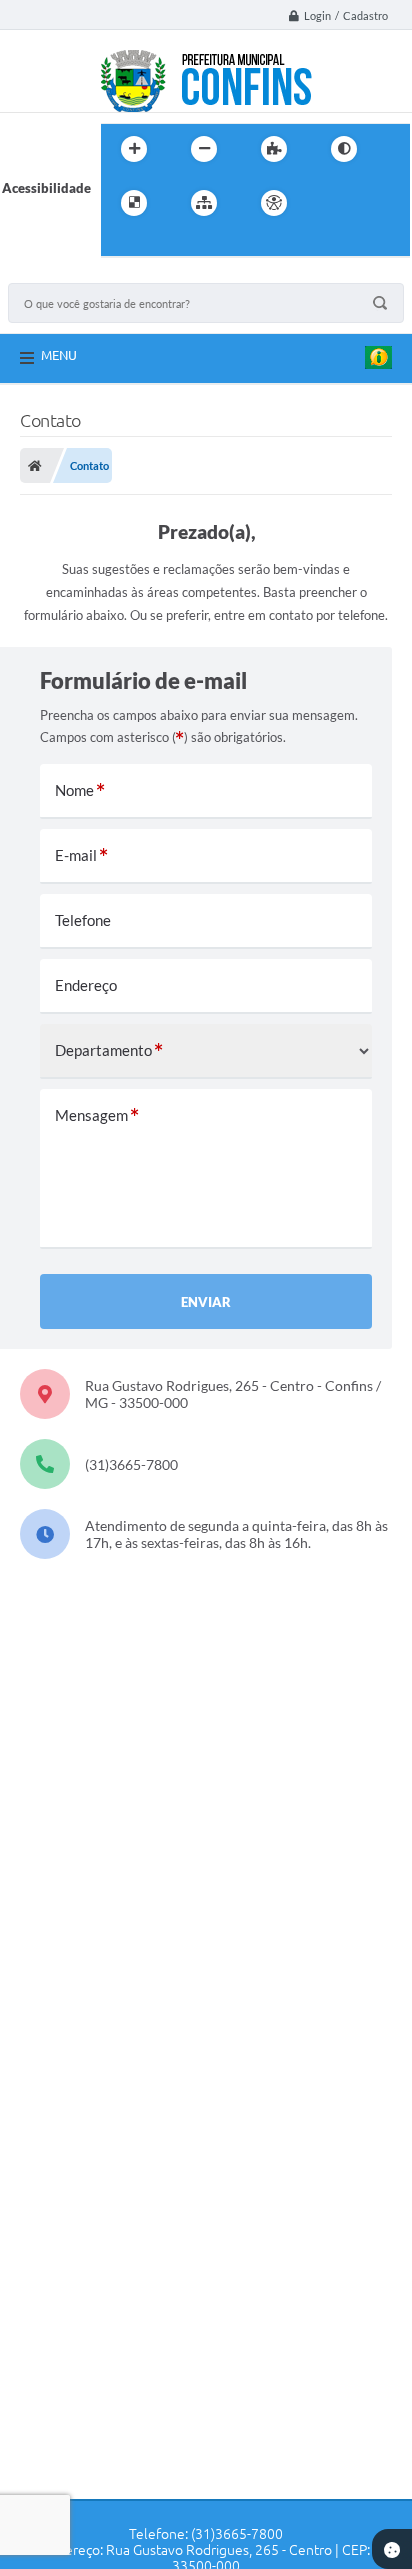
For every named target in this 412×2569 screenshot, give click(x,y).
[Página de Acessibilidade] (274, 203)
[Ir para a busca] (121, 244)
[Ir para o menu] (375, 203)
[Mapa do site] (204, 203)
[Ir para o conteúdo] (331, 203)
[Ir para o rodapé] (165, 244)
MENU (59, 355)
